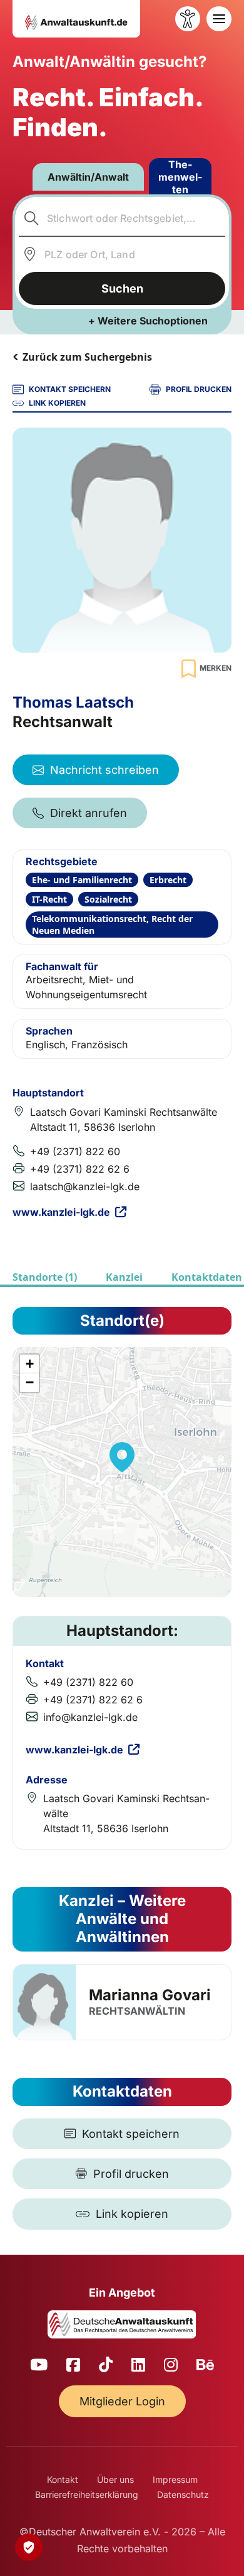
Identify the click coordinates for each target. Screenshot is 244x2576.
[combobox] (122, 218)
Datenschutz (183, 2494)
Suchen (122, 288)
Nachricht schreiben (104, 770)
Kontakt (63, 2479)
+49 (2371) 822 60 (75, 1151)
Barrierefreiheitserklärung (87, 2494)
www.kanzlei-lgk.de (61, 1212)
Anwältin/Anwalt (88, 177)
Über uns (115, 2479)
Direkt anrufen (89, 813)
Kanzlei (124, 1277)
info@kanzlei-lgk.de (90, 1717)
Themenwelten (180, 177)
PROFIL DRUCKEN (199, 389)
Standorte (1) (45, 1277)
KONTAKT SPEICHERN (70, 389)
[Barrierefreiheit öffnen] (188, 19)
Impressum (175, 2479)
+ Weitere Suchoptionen (148, 321)
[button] (122, 1457)
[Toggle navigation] (219, 19)
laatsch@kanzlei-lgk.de (85, 1186)
